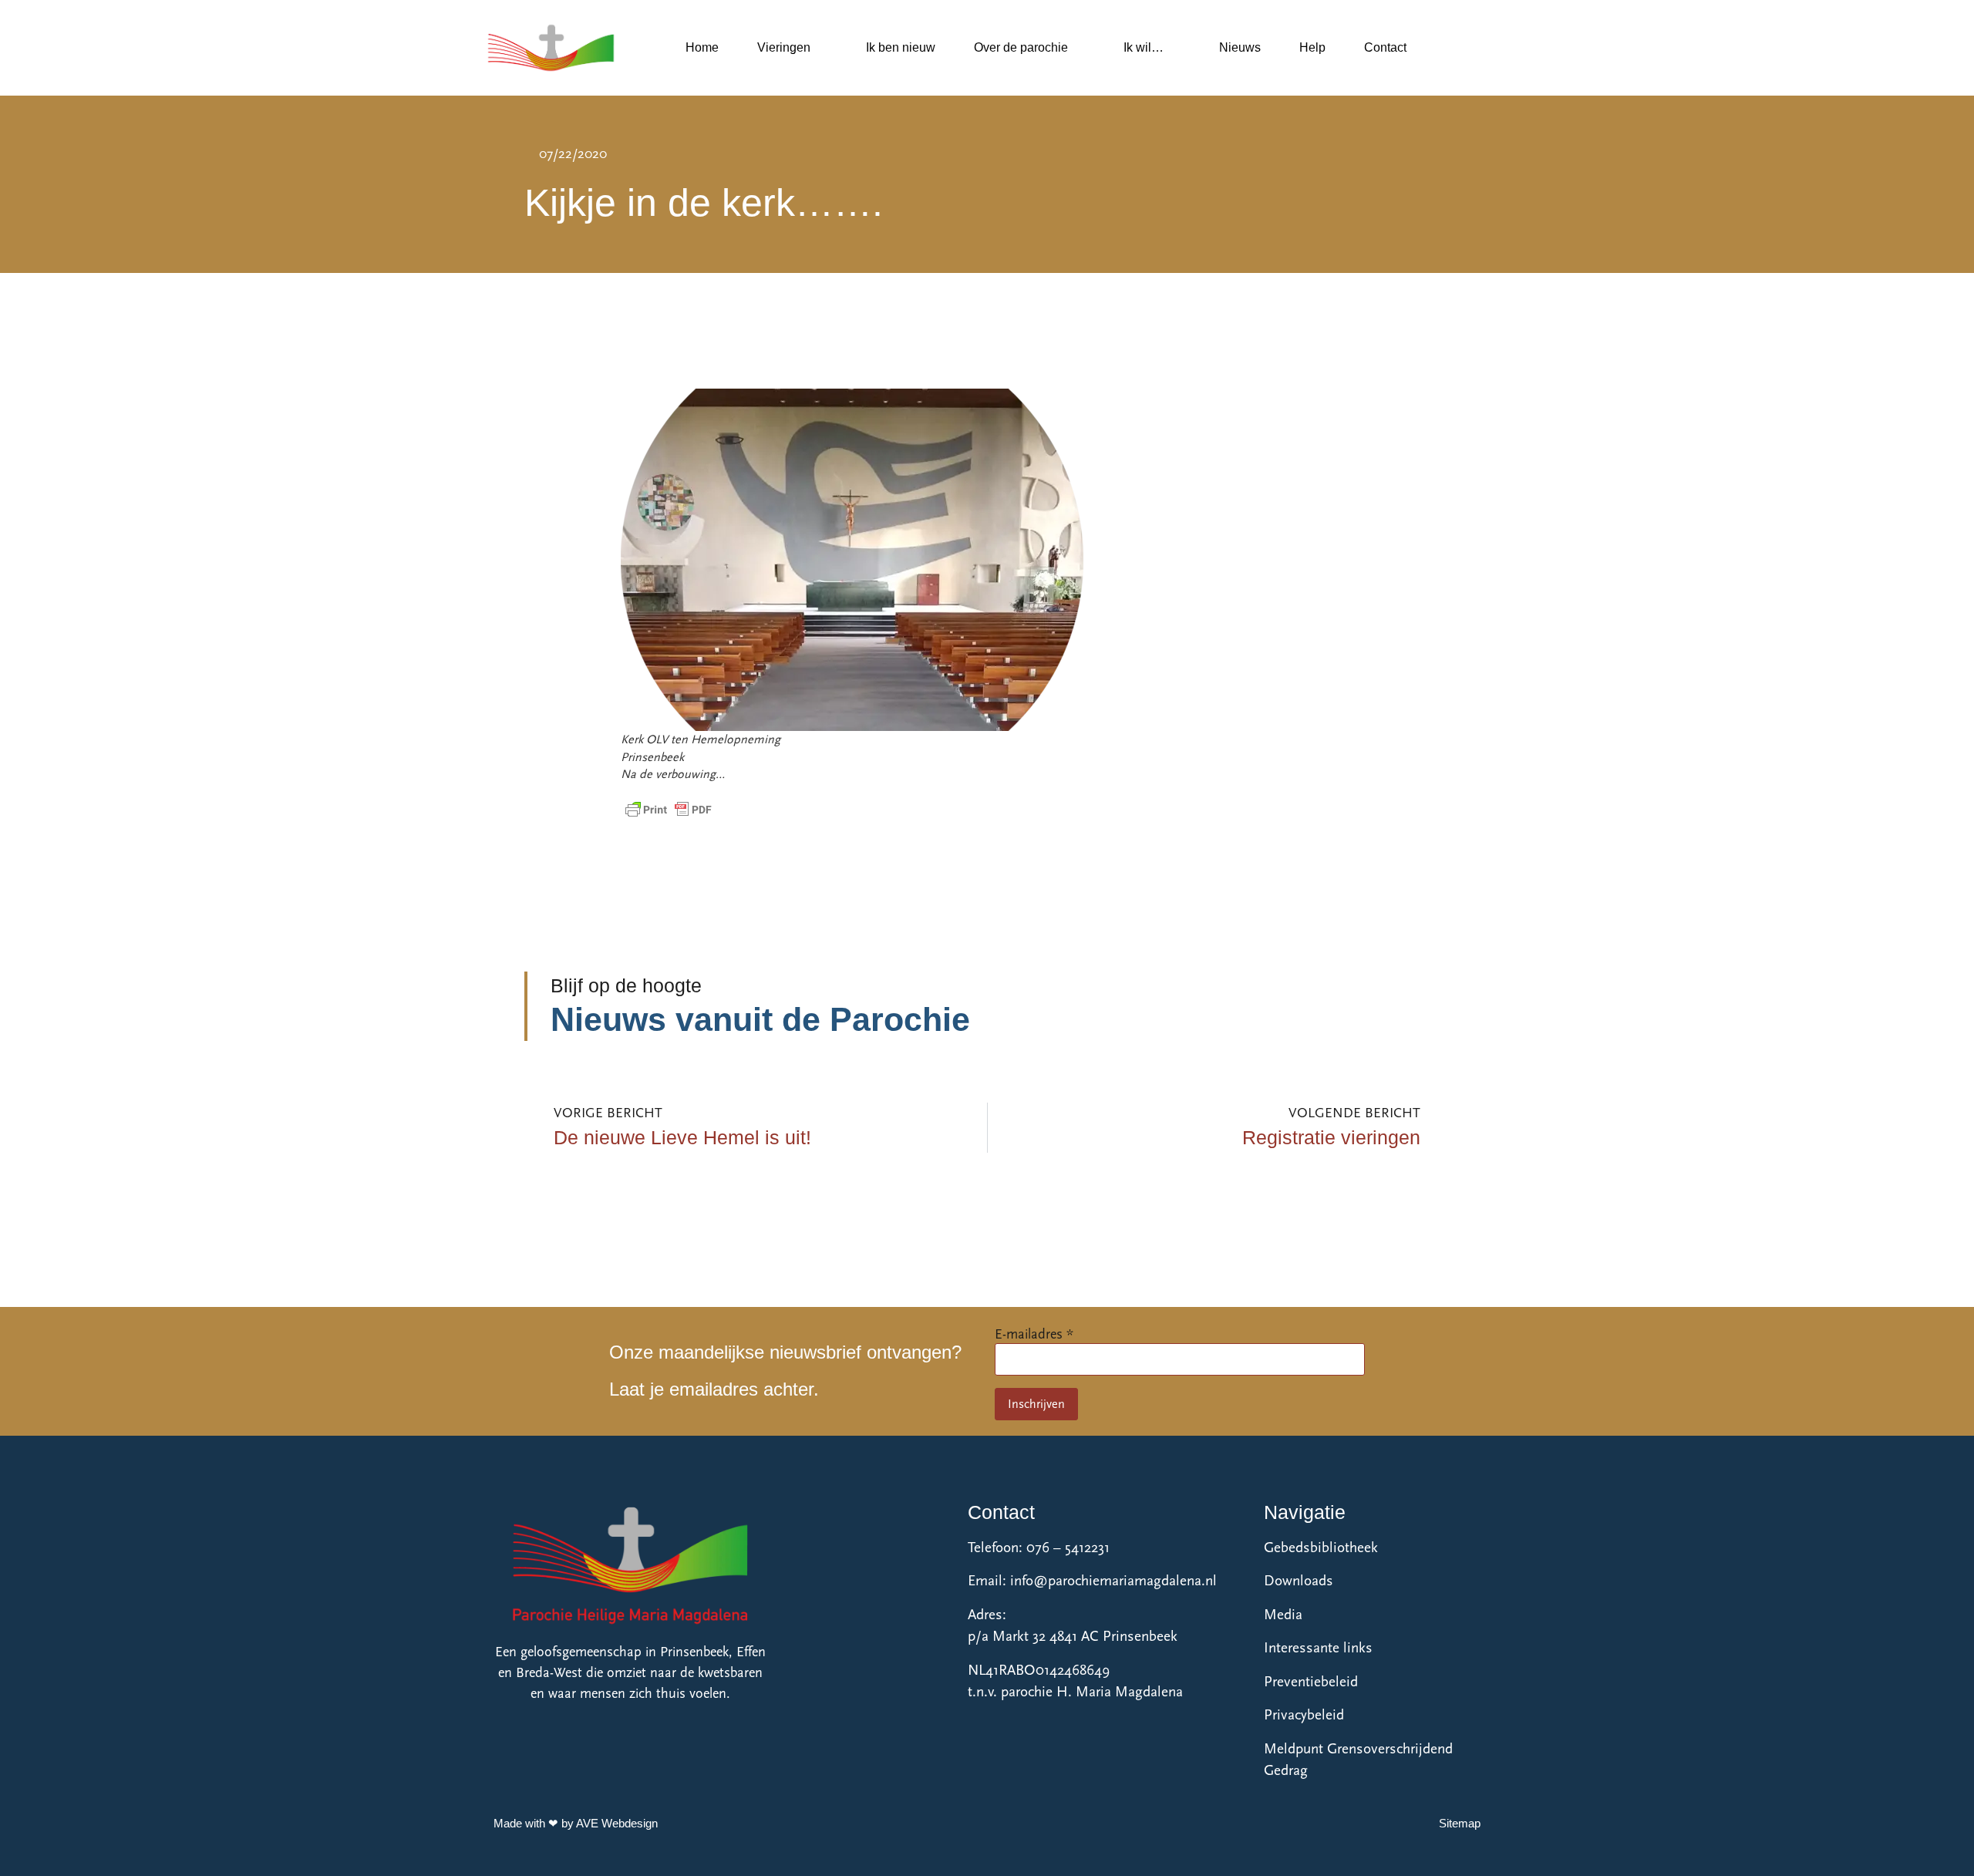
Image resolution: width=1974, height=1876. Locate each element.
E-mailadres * (1034, 1334)
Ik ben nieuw (901, 47)
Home (702, 47)
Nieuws (1240, 47)
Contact (1385, 47)
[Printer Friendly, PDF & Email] (669, 810)
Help (1312, 47)
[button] (1446, 48)
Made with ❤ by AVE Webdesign (576, 1823)
